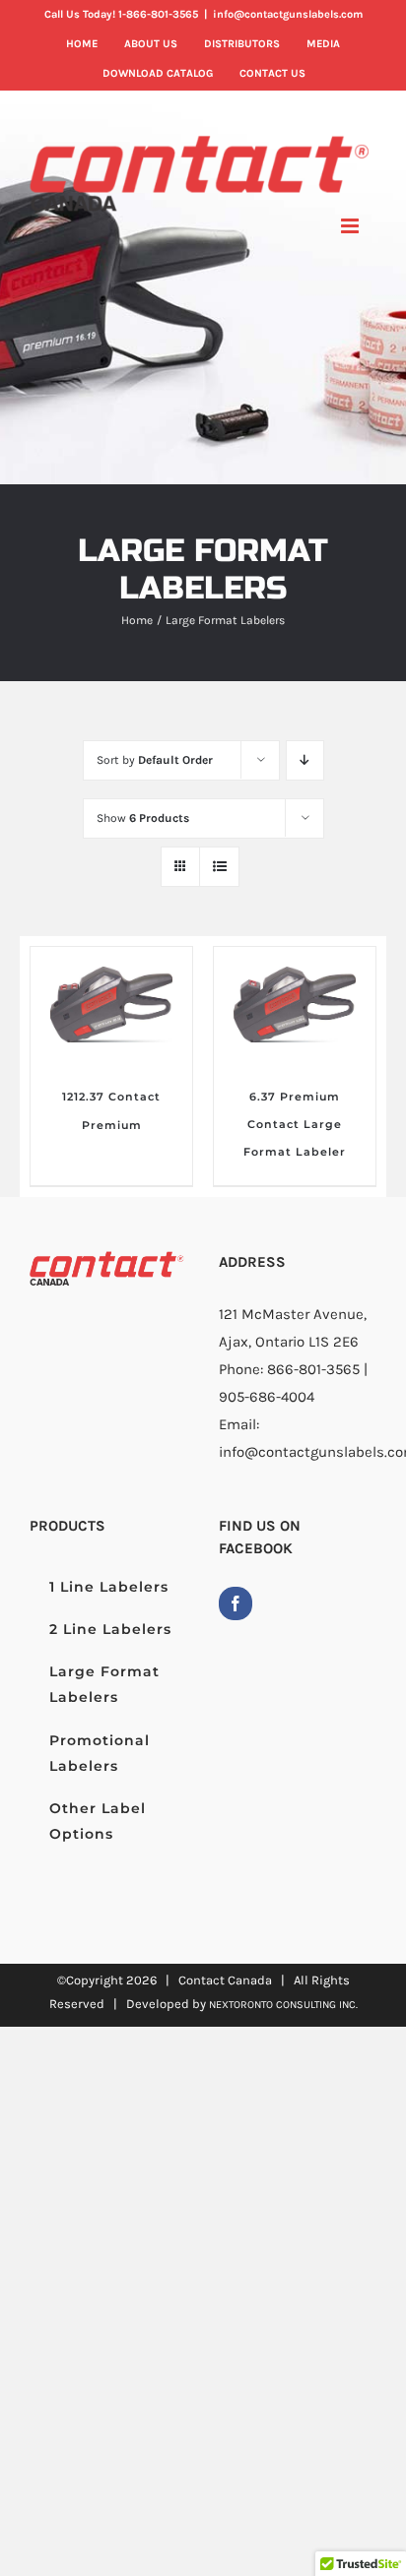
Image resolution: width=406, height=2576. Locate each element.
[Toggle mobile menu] (351, 226)
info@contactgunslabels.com (288, 14)
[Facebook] (236, 1603)
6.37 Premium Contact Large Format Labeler (295, 1124)
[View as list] (219, 867)
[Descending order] (305, 760)
